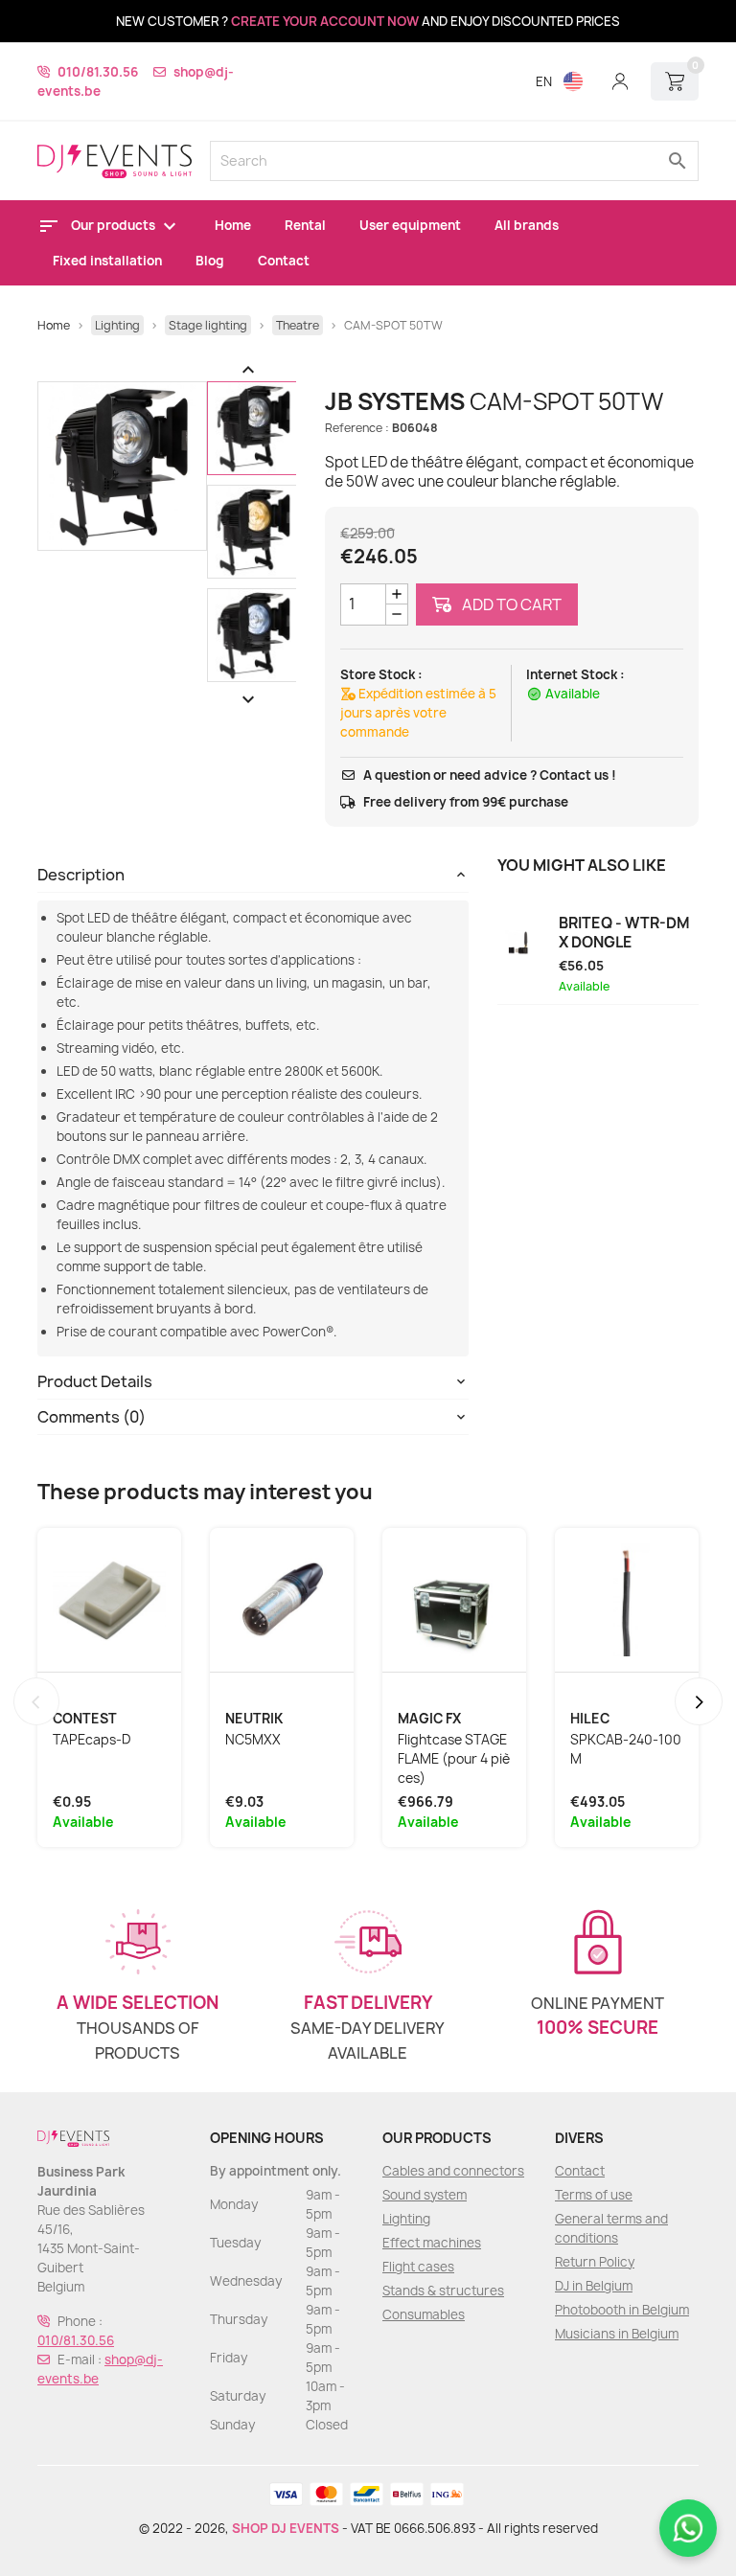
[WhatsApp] (688, 2528)
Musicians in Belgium (617, 2334)
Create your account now (325, 21)
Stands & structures (443, 2291)
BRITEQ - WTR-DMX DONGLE (624, 933)
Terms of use (594, 2195)
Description (81, 875)
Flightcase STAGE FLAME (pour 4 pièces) (454, 1759)
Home (233, 225)
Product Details (95, 1381)
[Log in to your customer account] (620, 81)
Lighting (406, 2219)
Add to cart (510, 604)
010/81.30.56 (98, 72)
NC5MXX (253, 1740)
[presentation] (36, 1701)
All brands (527, 225)
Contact (284, 261)
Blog (210, 261)
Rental (305, 225)
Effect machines (432, 2243)
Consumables (424, 2314)
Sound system (425, 2195)
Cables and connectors (453, 2171)
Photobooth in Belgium (622, 2310)
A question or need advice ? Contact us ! (490, 775)
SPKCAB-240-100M (626, 1749)
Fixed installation (107, 261)
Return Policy (595, 2262)
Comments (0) (92, 1417)
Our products (115, 225)
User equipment (410, 225)
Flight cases (418, 2267)
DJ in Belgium (594, 2286)
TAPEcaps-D (92, 1740)
